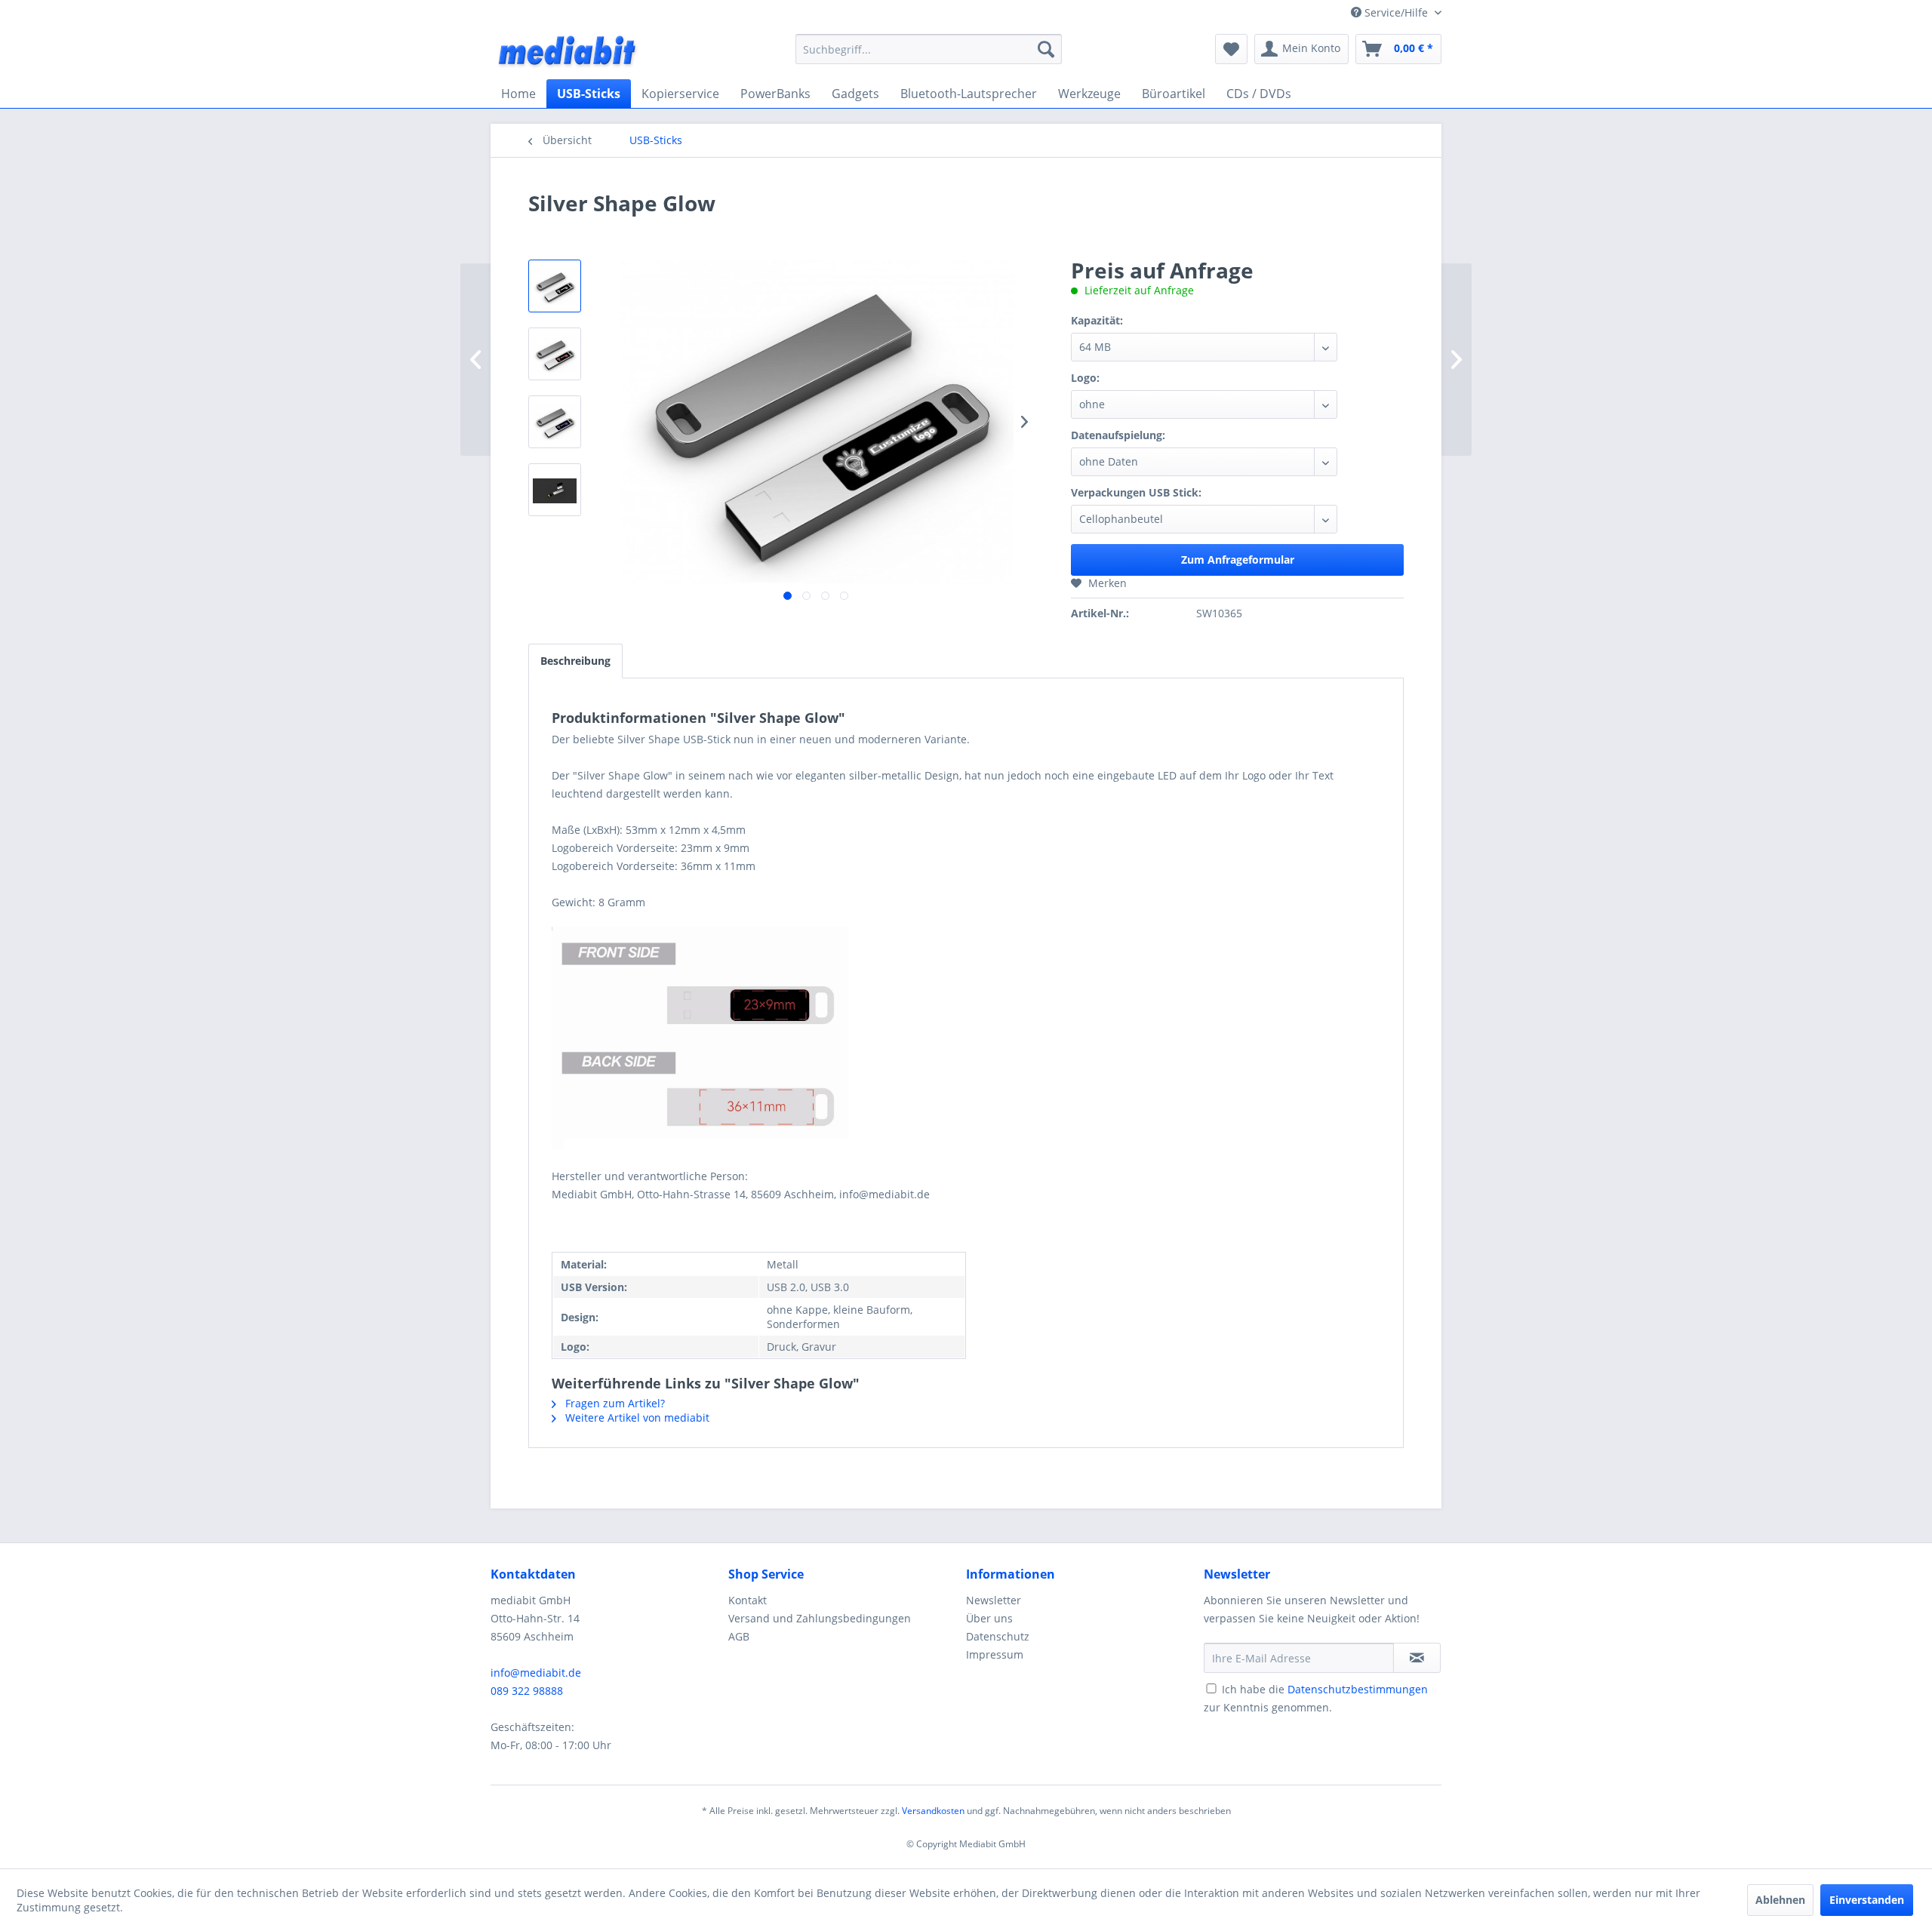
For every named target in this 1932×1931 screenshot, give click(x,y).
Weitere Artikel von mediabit (636, 1418)
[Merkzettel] (1231, 49)
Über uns (989, 1618)
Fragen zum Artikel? (614, 1403)
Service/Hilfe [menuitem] (1396, 12)
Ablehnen (1780, 1900)
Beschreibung (575, 661)
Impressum (995, 1654)
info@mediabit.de (536, 1673)
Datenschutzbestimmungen (1358, 1689)
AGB (739, 1636)
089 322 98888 (527, 1691)
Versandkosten (933, 1811)
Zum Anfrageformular (1238, 560)
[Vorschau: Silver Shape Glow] (555, 286)
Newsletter (994, 1600)
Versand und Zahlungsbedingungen (820, 1618)
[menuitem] (929, 49)
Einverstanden (1867, 1900)
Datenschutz (998, 1636)
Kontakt (748, 1600)
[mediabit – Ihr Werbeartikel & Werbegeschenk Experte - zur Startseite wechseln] (568, 53)
